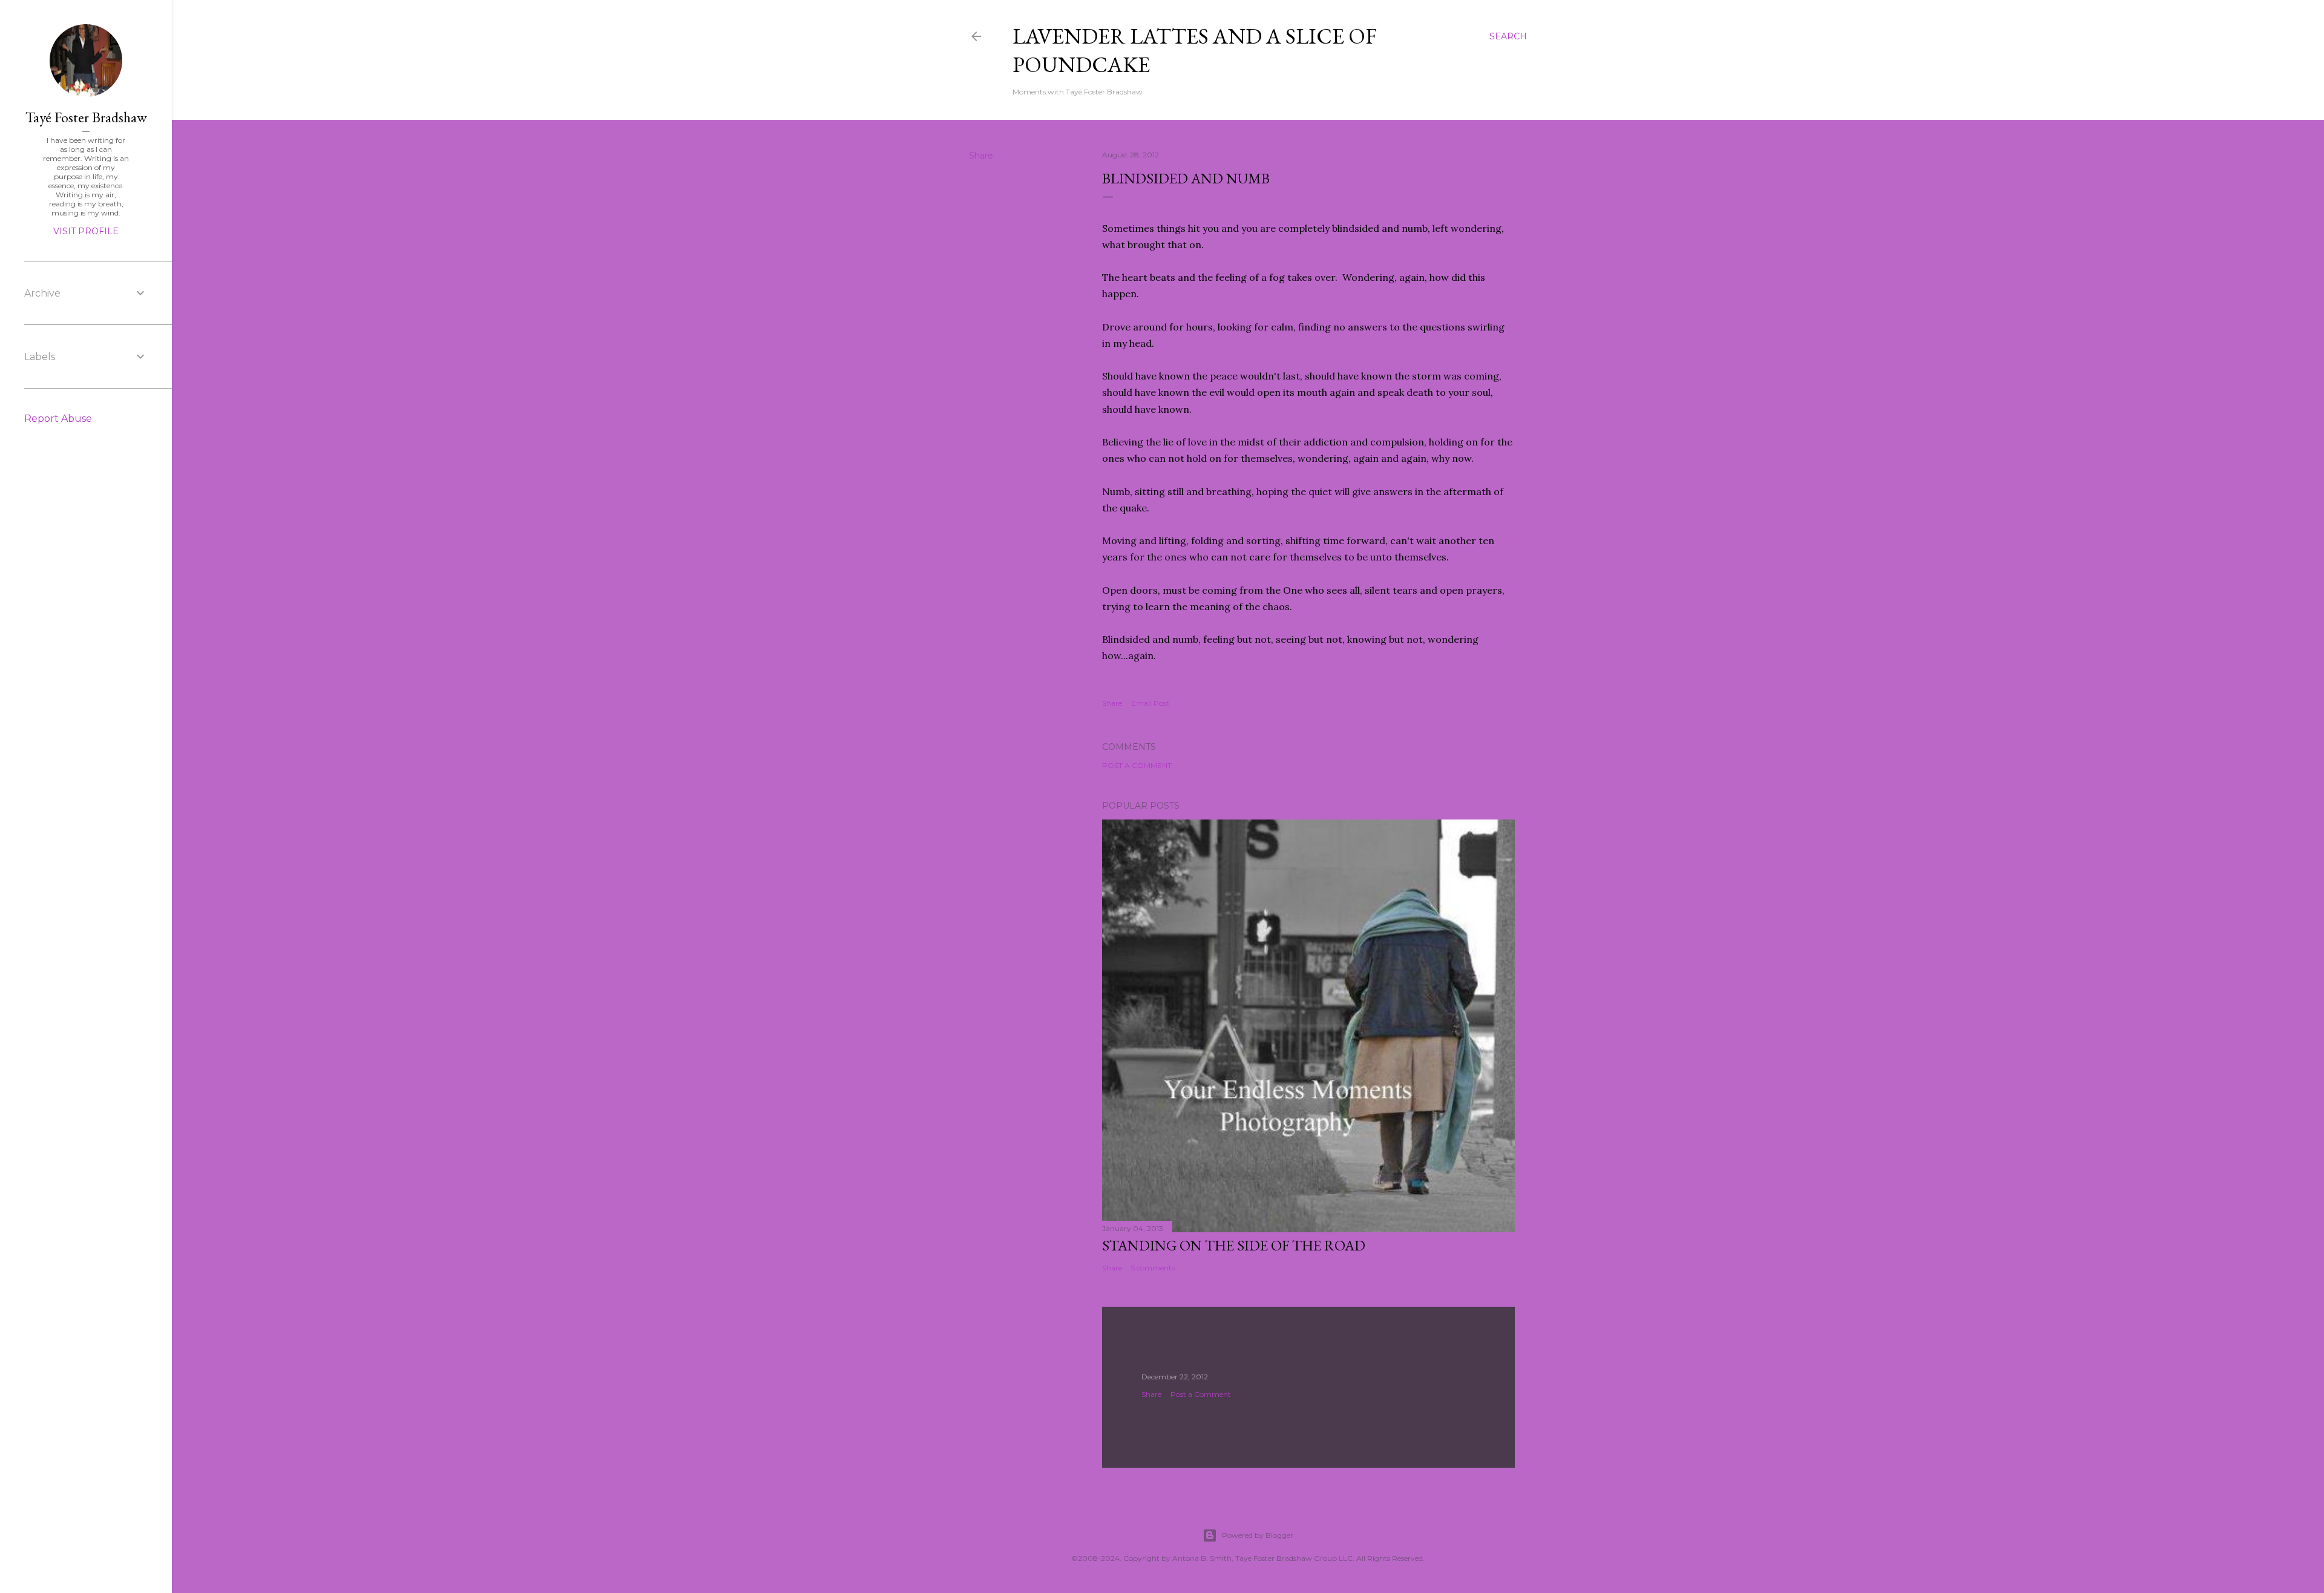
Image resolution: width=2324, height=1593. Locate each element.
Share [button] (981, 156)
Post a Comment (1137, 765)
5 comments (1153, 1268)
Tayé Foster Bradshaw (86, 117)
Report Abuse (58, 419)
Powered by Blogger (1258, 1535)
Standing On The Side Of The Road (1234, 1245)
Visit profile (86, 231)
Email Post (1150, 703)
